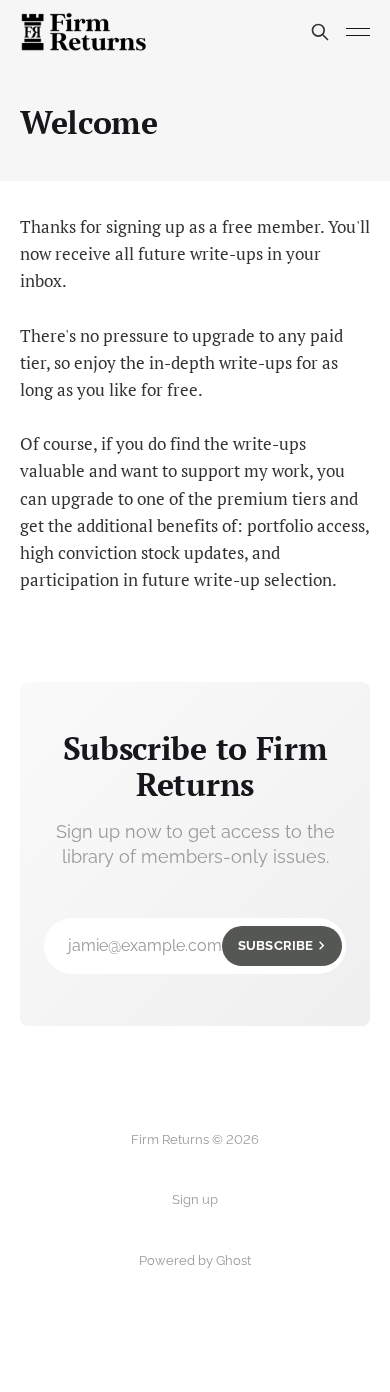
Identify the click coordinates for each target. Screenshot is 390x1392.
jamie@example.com (190, 945)
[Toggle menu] (358, 32)
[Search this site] (320, 32)
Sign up (195, 1199)
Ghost (233, 1260)
